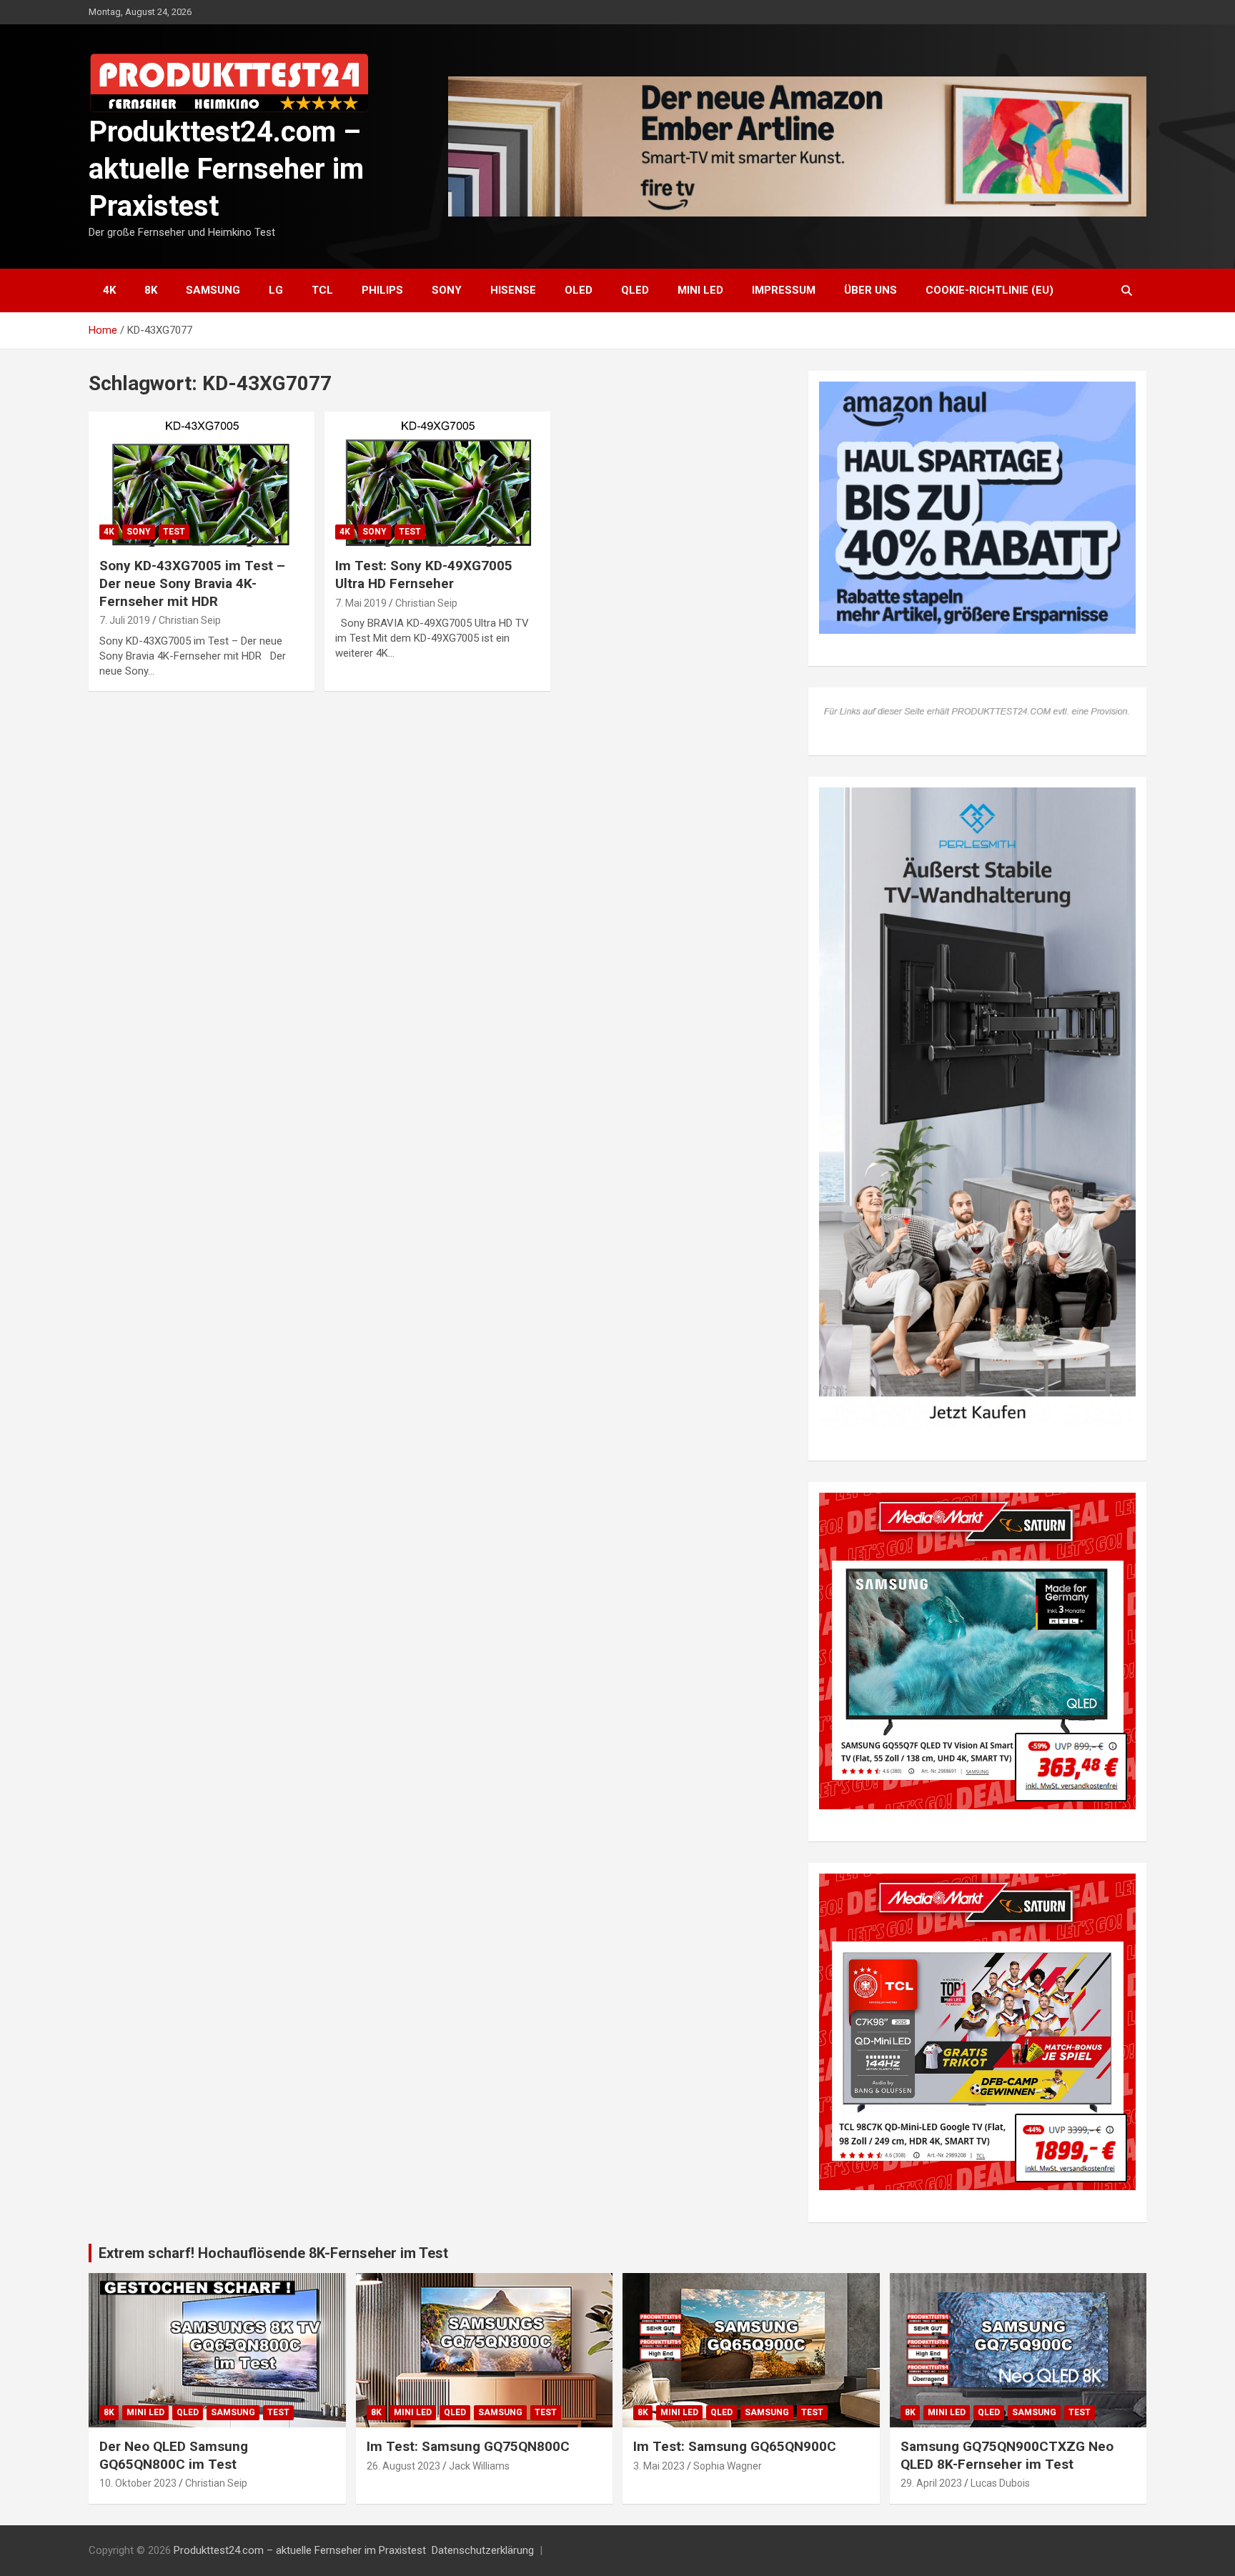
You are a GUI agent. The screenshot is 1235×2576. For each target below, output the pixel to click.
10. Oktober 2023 (138, 2483)
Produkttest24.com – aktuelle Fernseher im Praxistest (226, 169)
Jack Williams (479, 2466)
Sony (447, 290)
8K (151, 290)
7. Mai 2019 (361, 603)
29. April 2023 (931, 2483)
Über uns (871, 290)
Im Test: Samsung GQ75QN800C (468, 2446)
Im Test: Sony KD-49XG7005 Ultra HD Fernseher (424, 575)
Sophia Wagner (728, 2466)
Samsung (213, 290)
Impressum (784, 290)
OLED (579, 290)
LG (276, 290)
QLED (635, 290)
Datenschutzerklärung (483, 2550)
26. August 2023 (403, 2466)
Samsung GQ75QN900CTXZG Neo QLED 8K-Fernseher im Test (1007, 2455)
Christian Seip (190, 620)
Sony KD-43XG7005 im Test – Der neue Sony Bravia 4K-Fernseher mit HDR (192, 583)
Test (174, 532)
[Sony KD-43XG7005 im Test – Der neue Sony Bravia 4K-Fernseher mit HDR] (202, 479)
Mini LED (700, 290)
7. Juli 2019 (125, 620)
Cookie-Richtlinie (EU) (990, 290)
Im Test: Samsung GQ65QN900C (735, 2446)
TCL (322, 290)
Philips (382, 290)
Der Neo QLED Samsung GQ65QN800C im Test (174, 2455)
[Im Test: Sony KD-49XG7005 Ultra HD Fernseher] (437, 479)
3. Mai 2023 (659, 2466)
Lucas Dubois (1000, 2483)
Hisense (513, 290)
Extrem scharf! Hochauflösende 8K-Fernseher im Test (273, 2253)
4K (109, 290)
